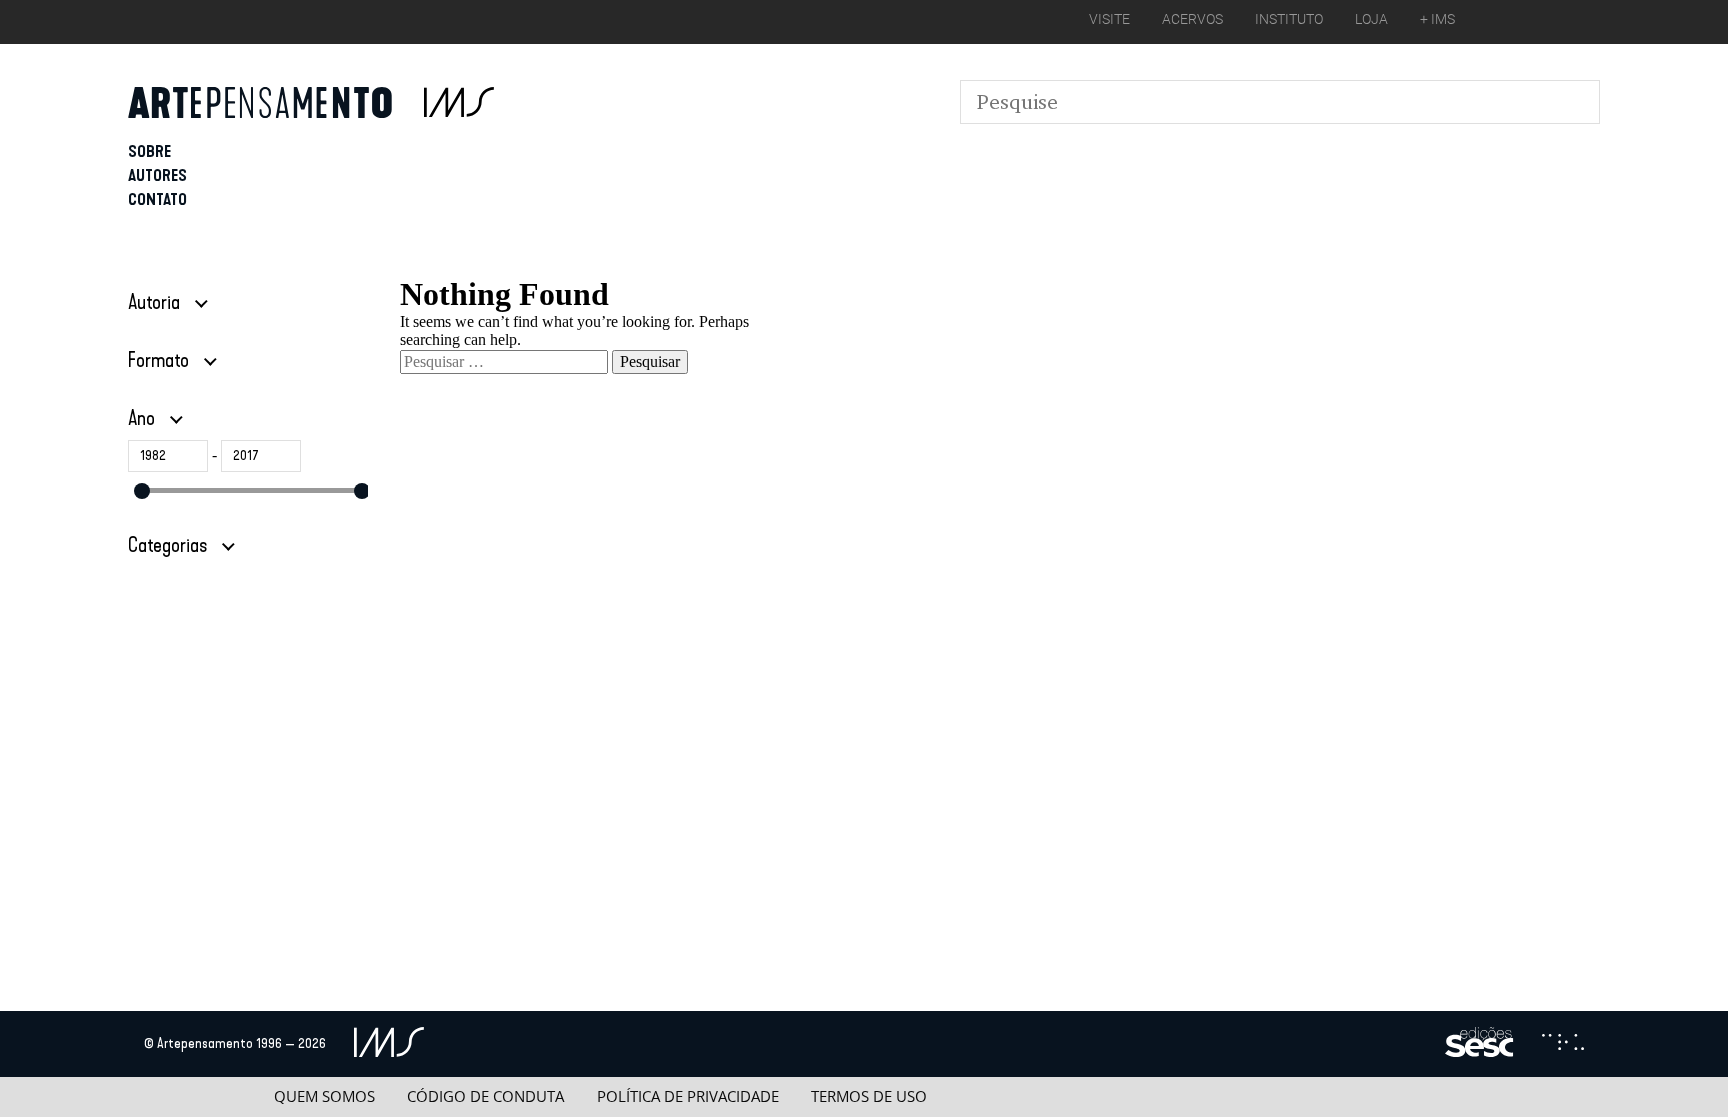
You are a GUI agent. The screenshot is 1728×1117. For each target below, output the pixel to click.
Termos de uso (869, 1096)
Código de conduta (485, 1096)
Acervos (1192, 19)
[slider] (142, 491)
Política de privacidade (688, 1096)
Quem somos (324, 1096)
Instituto (1289, 19)
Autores (157, 175)
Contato (157, 199)
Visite (1109, 19)
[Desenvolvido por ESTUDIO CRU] (1563, 1044)
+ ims (1437, 19)
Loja (1371, 19)
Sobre (149, 151)
